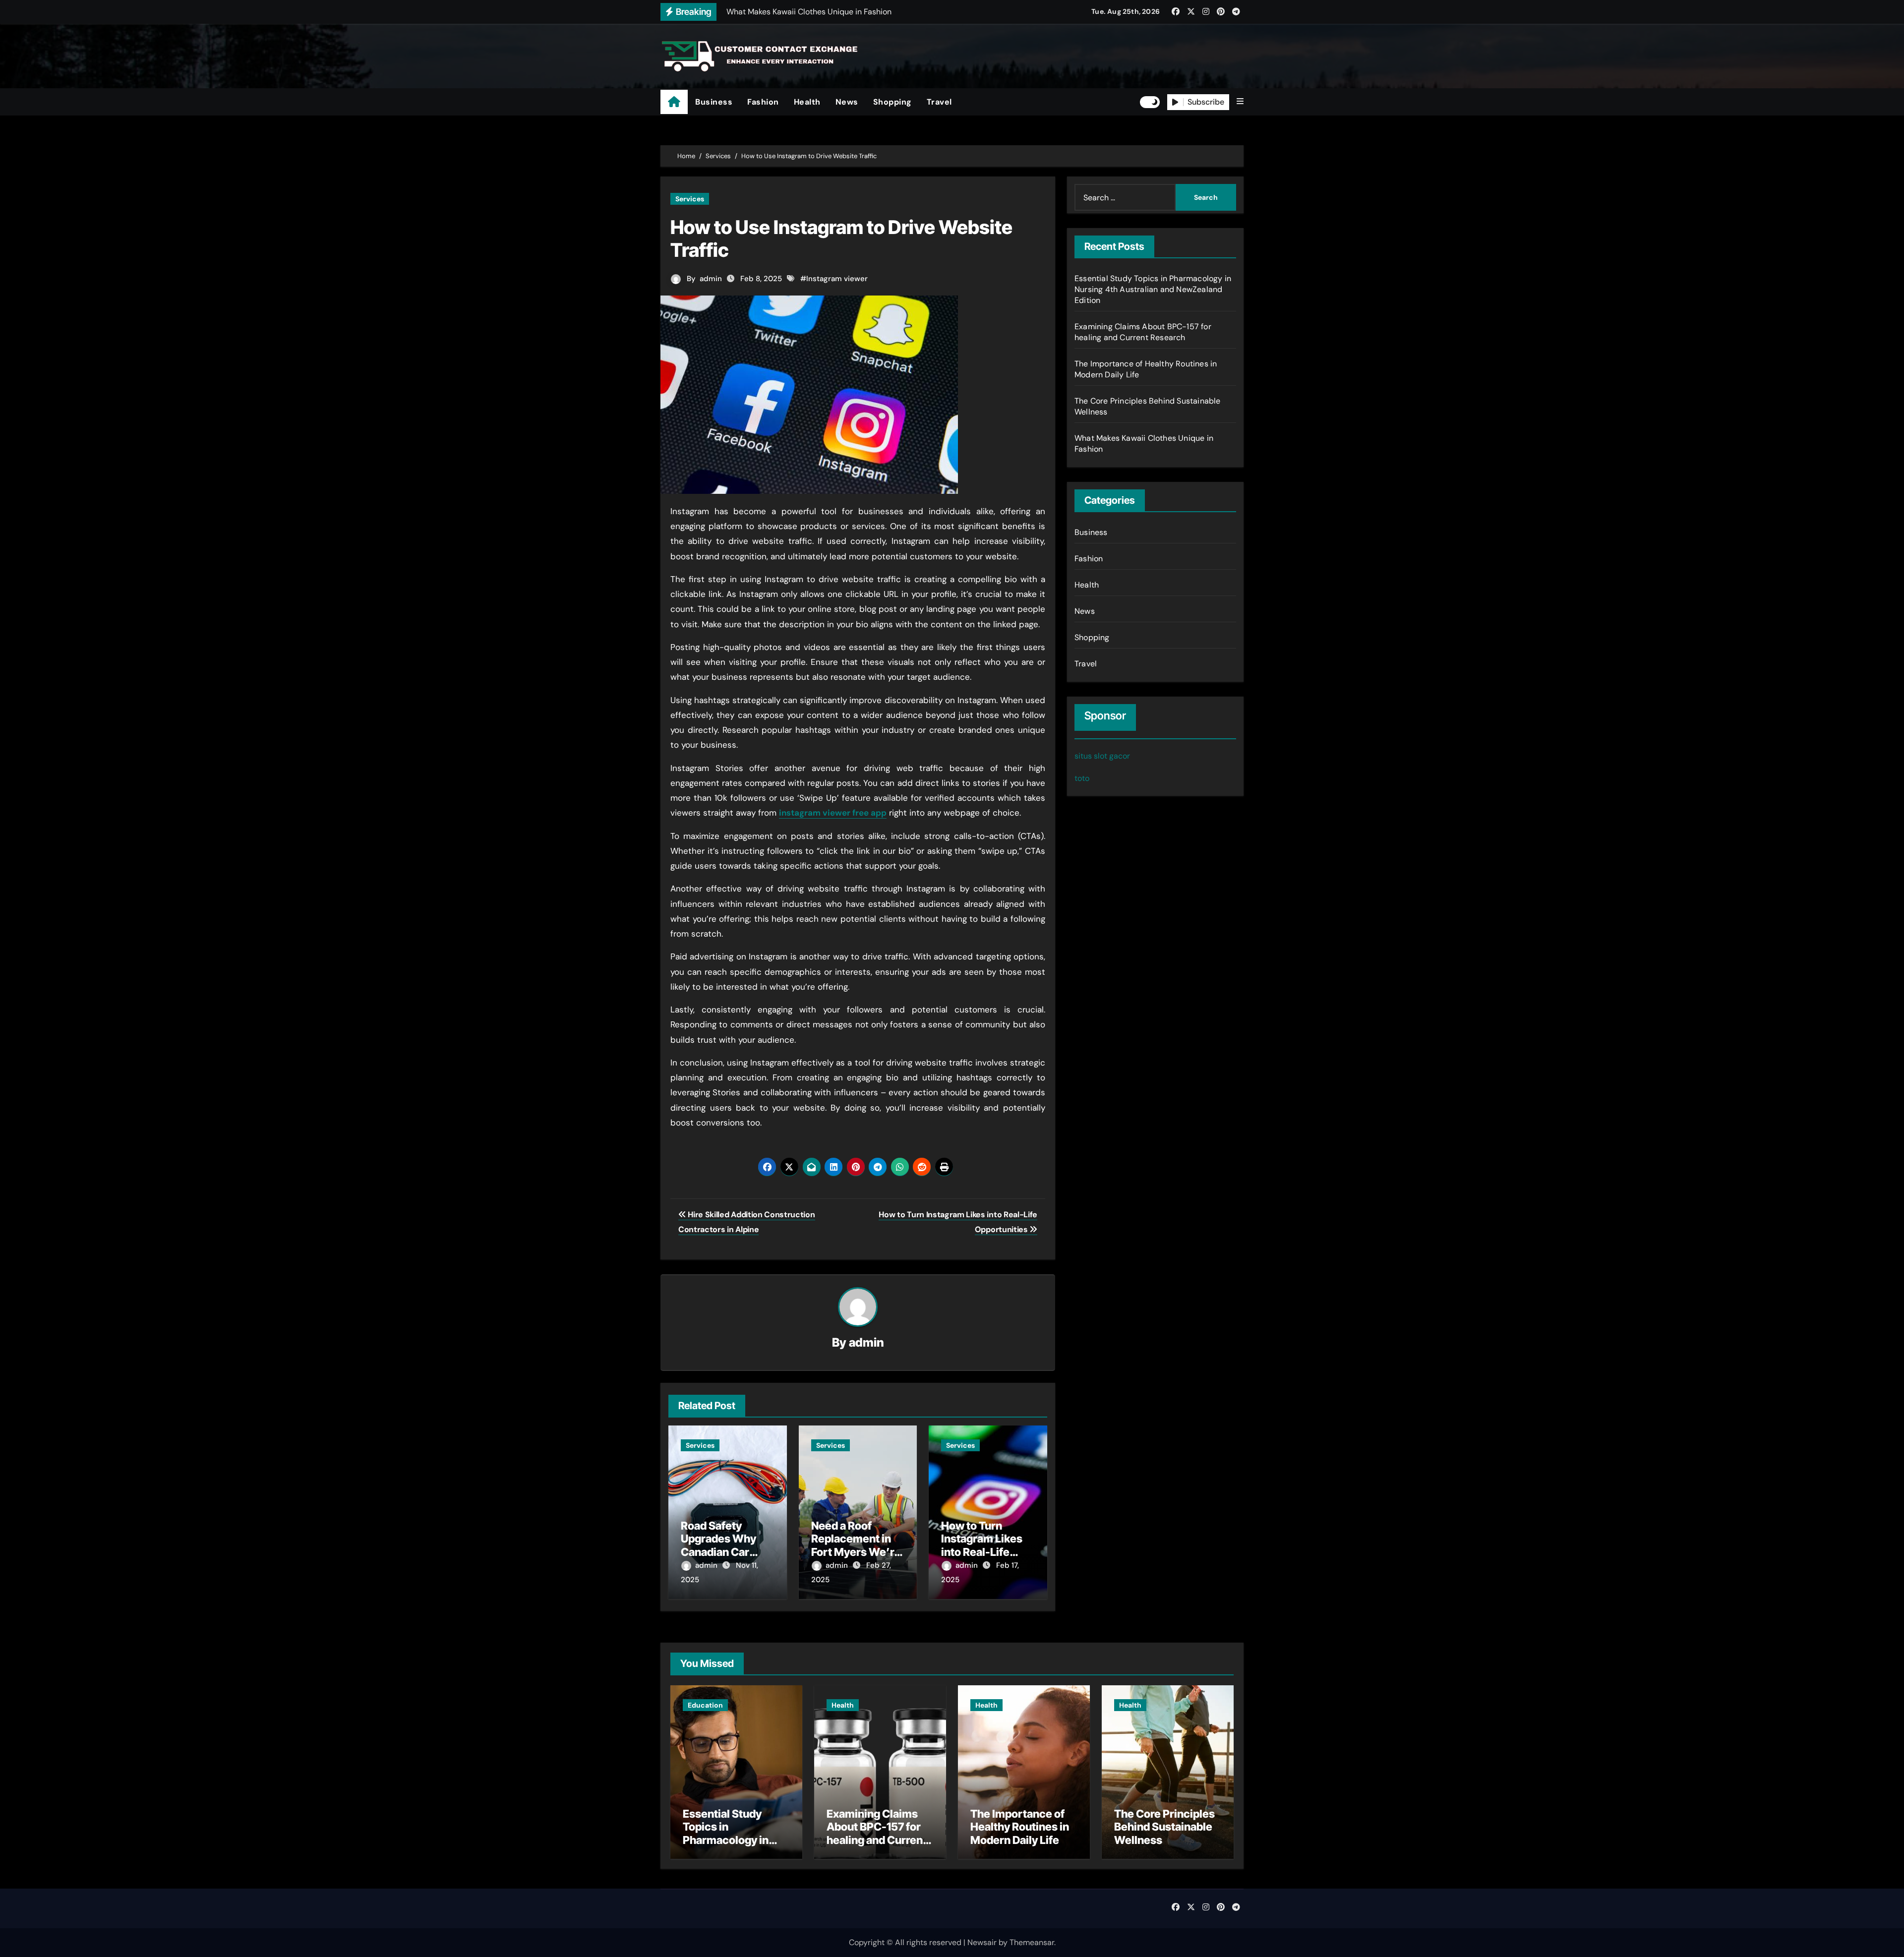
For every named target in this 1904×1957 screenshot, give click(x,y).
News (847, 102)
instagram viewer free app (833, 813)
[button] (1240, 102)
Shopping (892, 102)
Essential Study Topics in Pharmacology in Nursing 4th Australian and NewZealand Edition (1153, 289)
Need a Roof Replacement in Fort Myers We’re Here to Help (856, 1545)
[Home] (674, 102)
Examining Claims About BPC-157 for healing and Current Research (1143, 332)
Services (690, 199)
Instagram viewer (837, 279)
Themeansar (1032, 1942)
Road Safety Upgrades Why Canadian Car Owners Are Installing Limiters (727, 1552)
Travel (939, 102)
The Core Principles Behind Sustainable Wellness (1164, 1827)
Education (705, 1705)
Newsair (982, 1942)
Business (714, 102)
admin (711, 279)
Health (807, 102)
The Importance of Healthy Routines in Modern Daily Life (1020, 1827)
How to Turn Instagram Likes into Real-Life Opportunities (982, 1545)
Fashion (763, 102)
